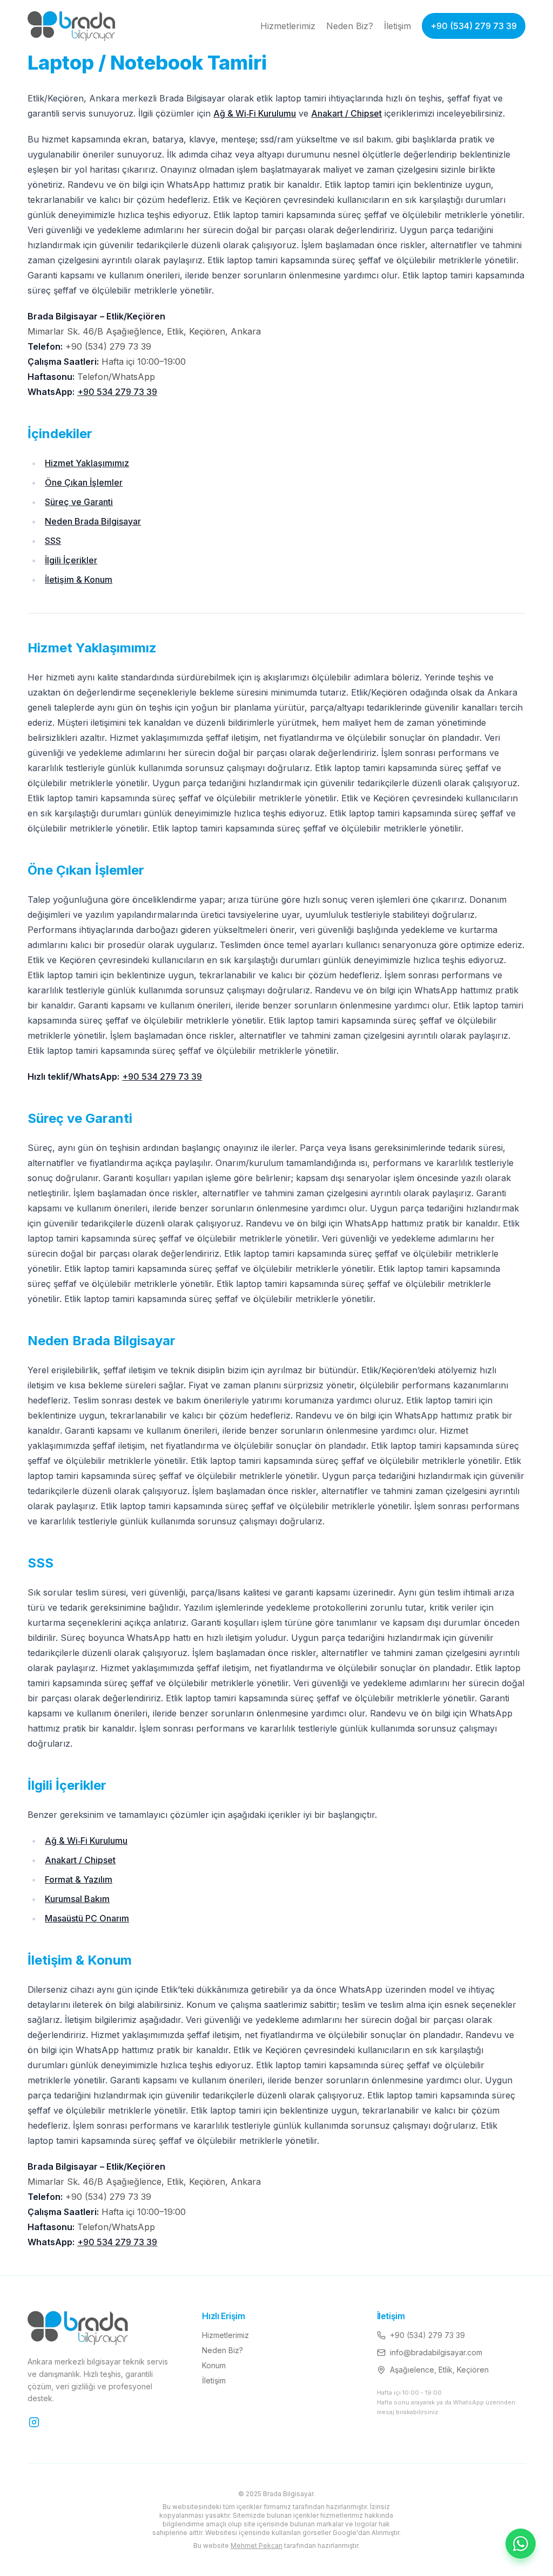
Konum (214, 2365)
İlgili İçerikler (71, 560)
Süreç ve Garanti (79, 502)
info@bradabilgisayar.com (436, 2352)
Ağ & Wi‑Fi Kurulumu (255, 113)
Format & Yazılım (79, 1879)
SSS (53, 541)
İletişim (397, 26)
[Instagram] (34, 2422)
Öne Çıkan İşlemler (84, 482)
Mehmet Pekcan (257, 2546)
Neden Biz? (350, 26)
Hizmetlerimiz (288, 26)
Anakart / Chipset (346, 113)
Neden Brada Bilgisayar (93, 521)
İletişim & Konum (79, 580)
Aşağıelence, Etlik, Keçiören (439, 2370)
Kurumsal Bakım (77, 1899)
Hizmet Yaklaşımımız (87, 463)
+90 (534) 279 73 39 (474, 26)
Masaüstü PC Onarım (87, 1918)
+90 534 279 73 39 (117, 392)
